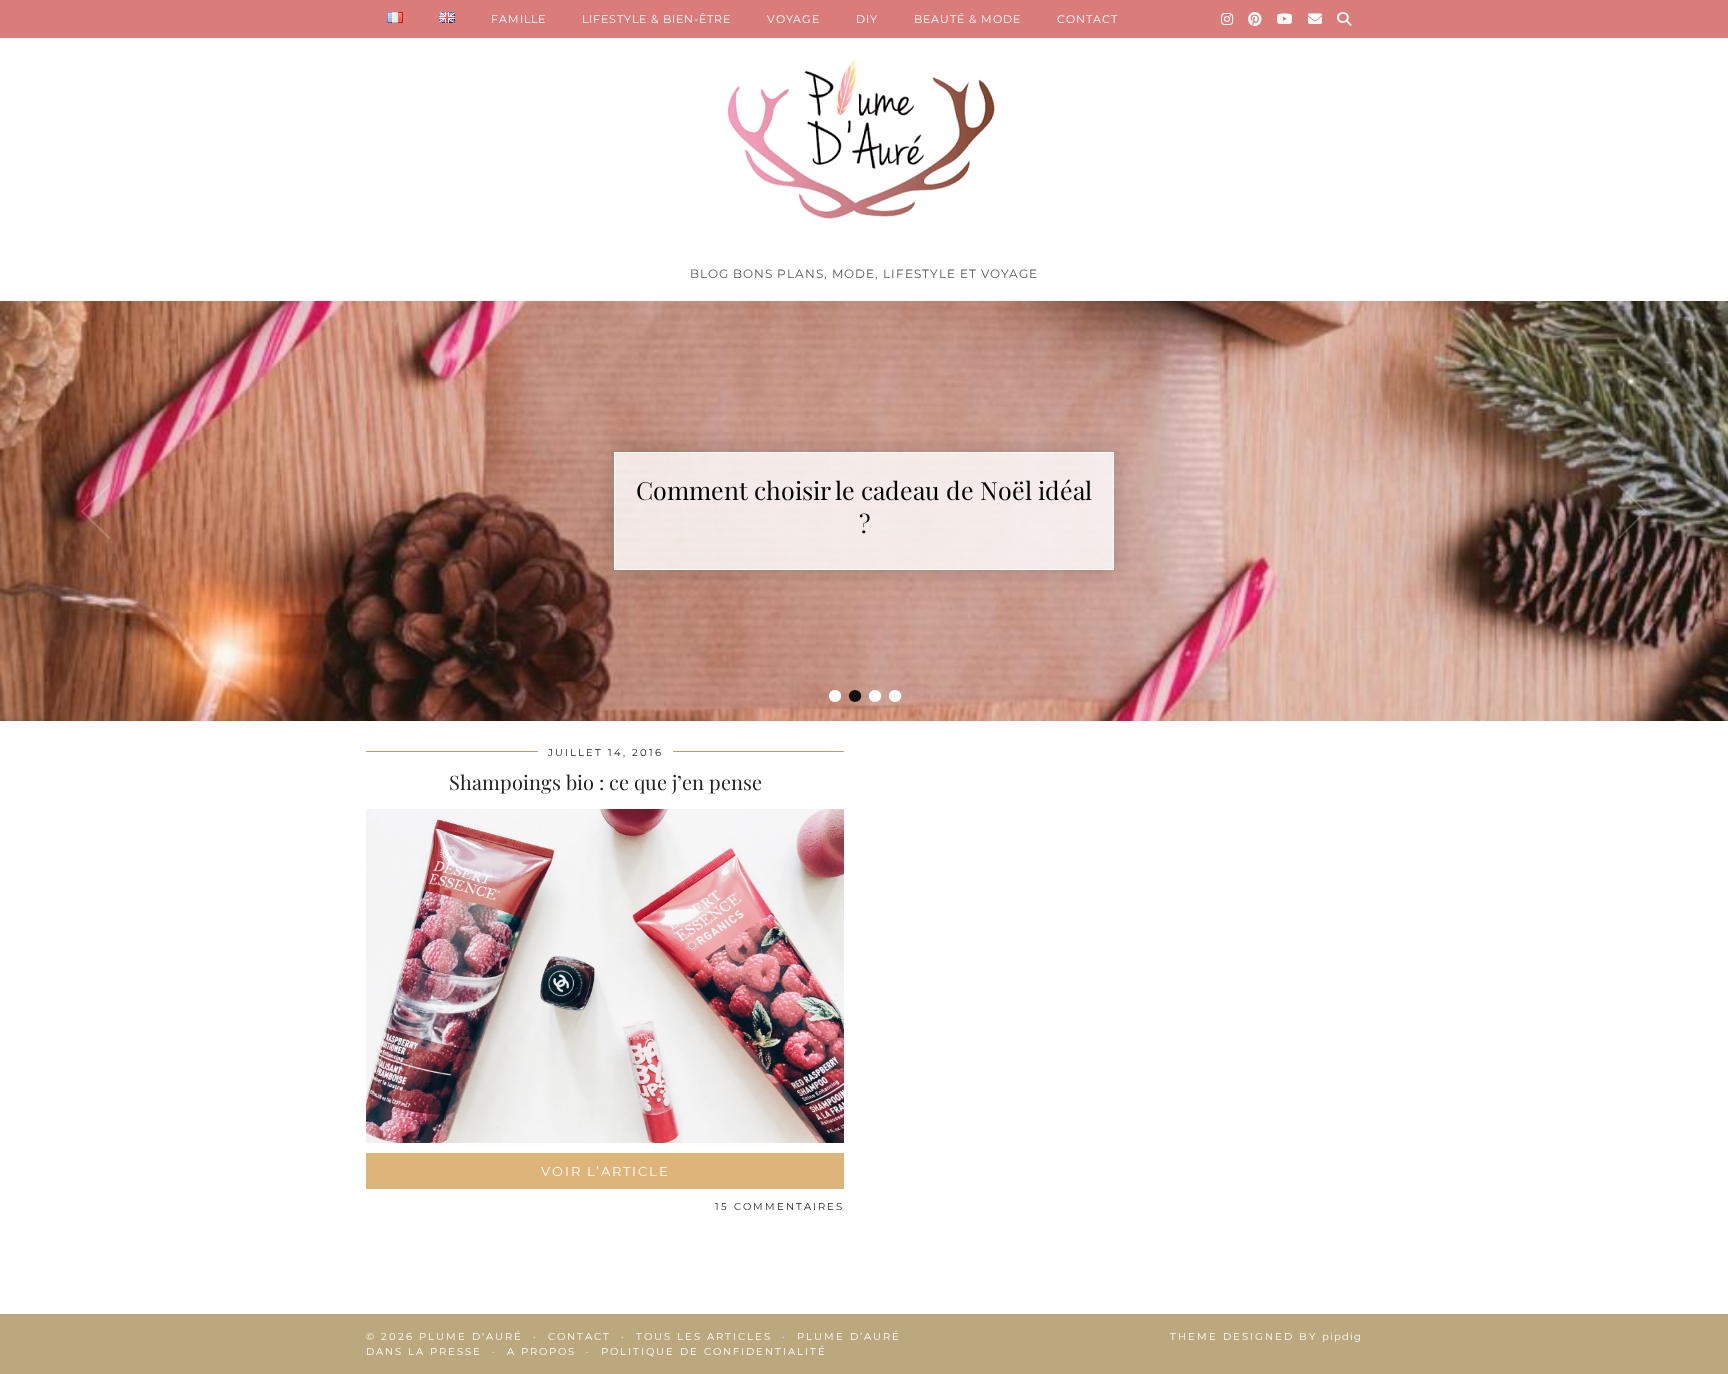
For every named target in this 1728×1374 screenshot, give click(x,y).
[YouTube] (1285, 19)
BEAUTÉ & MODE (967, 19)
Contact (579, 1336)
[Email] (1315, 19)
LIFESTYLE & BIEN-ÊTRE (656, 19)
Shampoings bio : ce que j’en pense (605, 781)
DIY (867, 19)
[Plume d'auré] (864, 128)
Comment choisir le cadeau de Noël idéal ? (864, 506)
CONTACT (1087, 19)
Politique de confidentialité (714, 1351)
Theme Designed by (1266, 1336)
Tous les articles (704, 1336)
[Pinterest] (1255, 19)
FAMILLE (518, 19)
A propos (541, 1351)
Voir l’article (605, 1171)
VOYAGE (793, 19)
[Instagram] (1227, 19)
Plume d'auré (471, 1336)
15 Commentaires (779, 1206)
